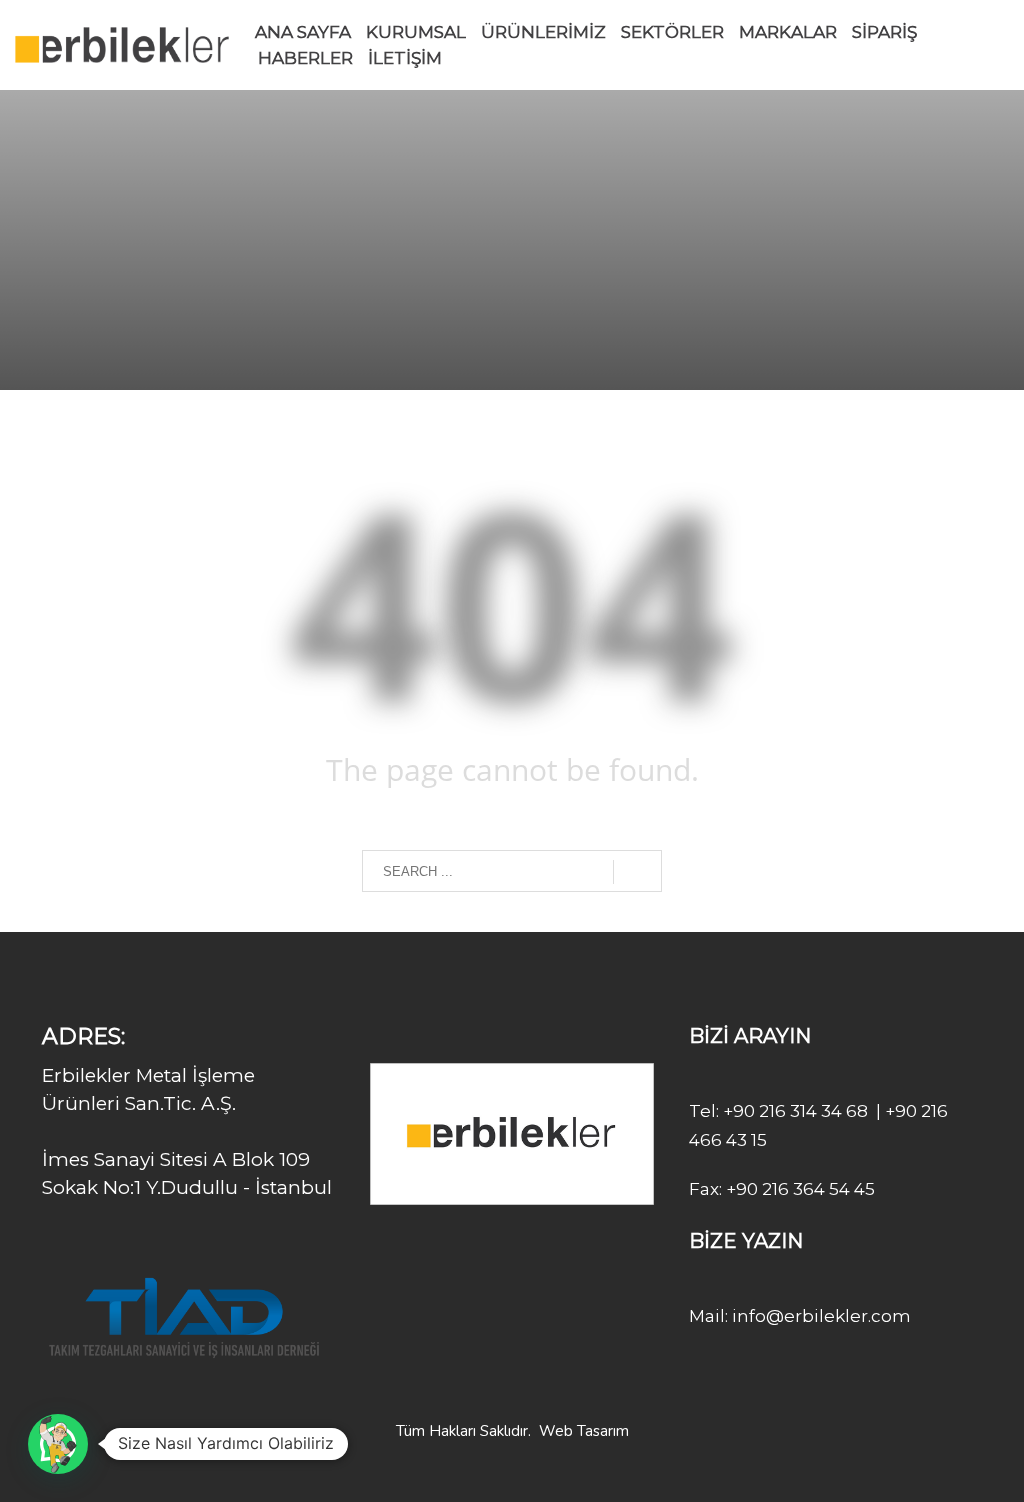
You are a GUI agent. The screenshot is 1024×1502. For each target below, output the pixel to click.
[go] (637, 872)
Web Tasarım (584, 1431)
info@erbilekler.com (819, 1316)
